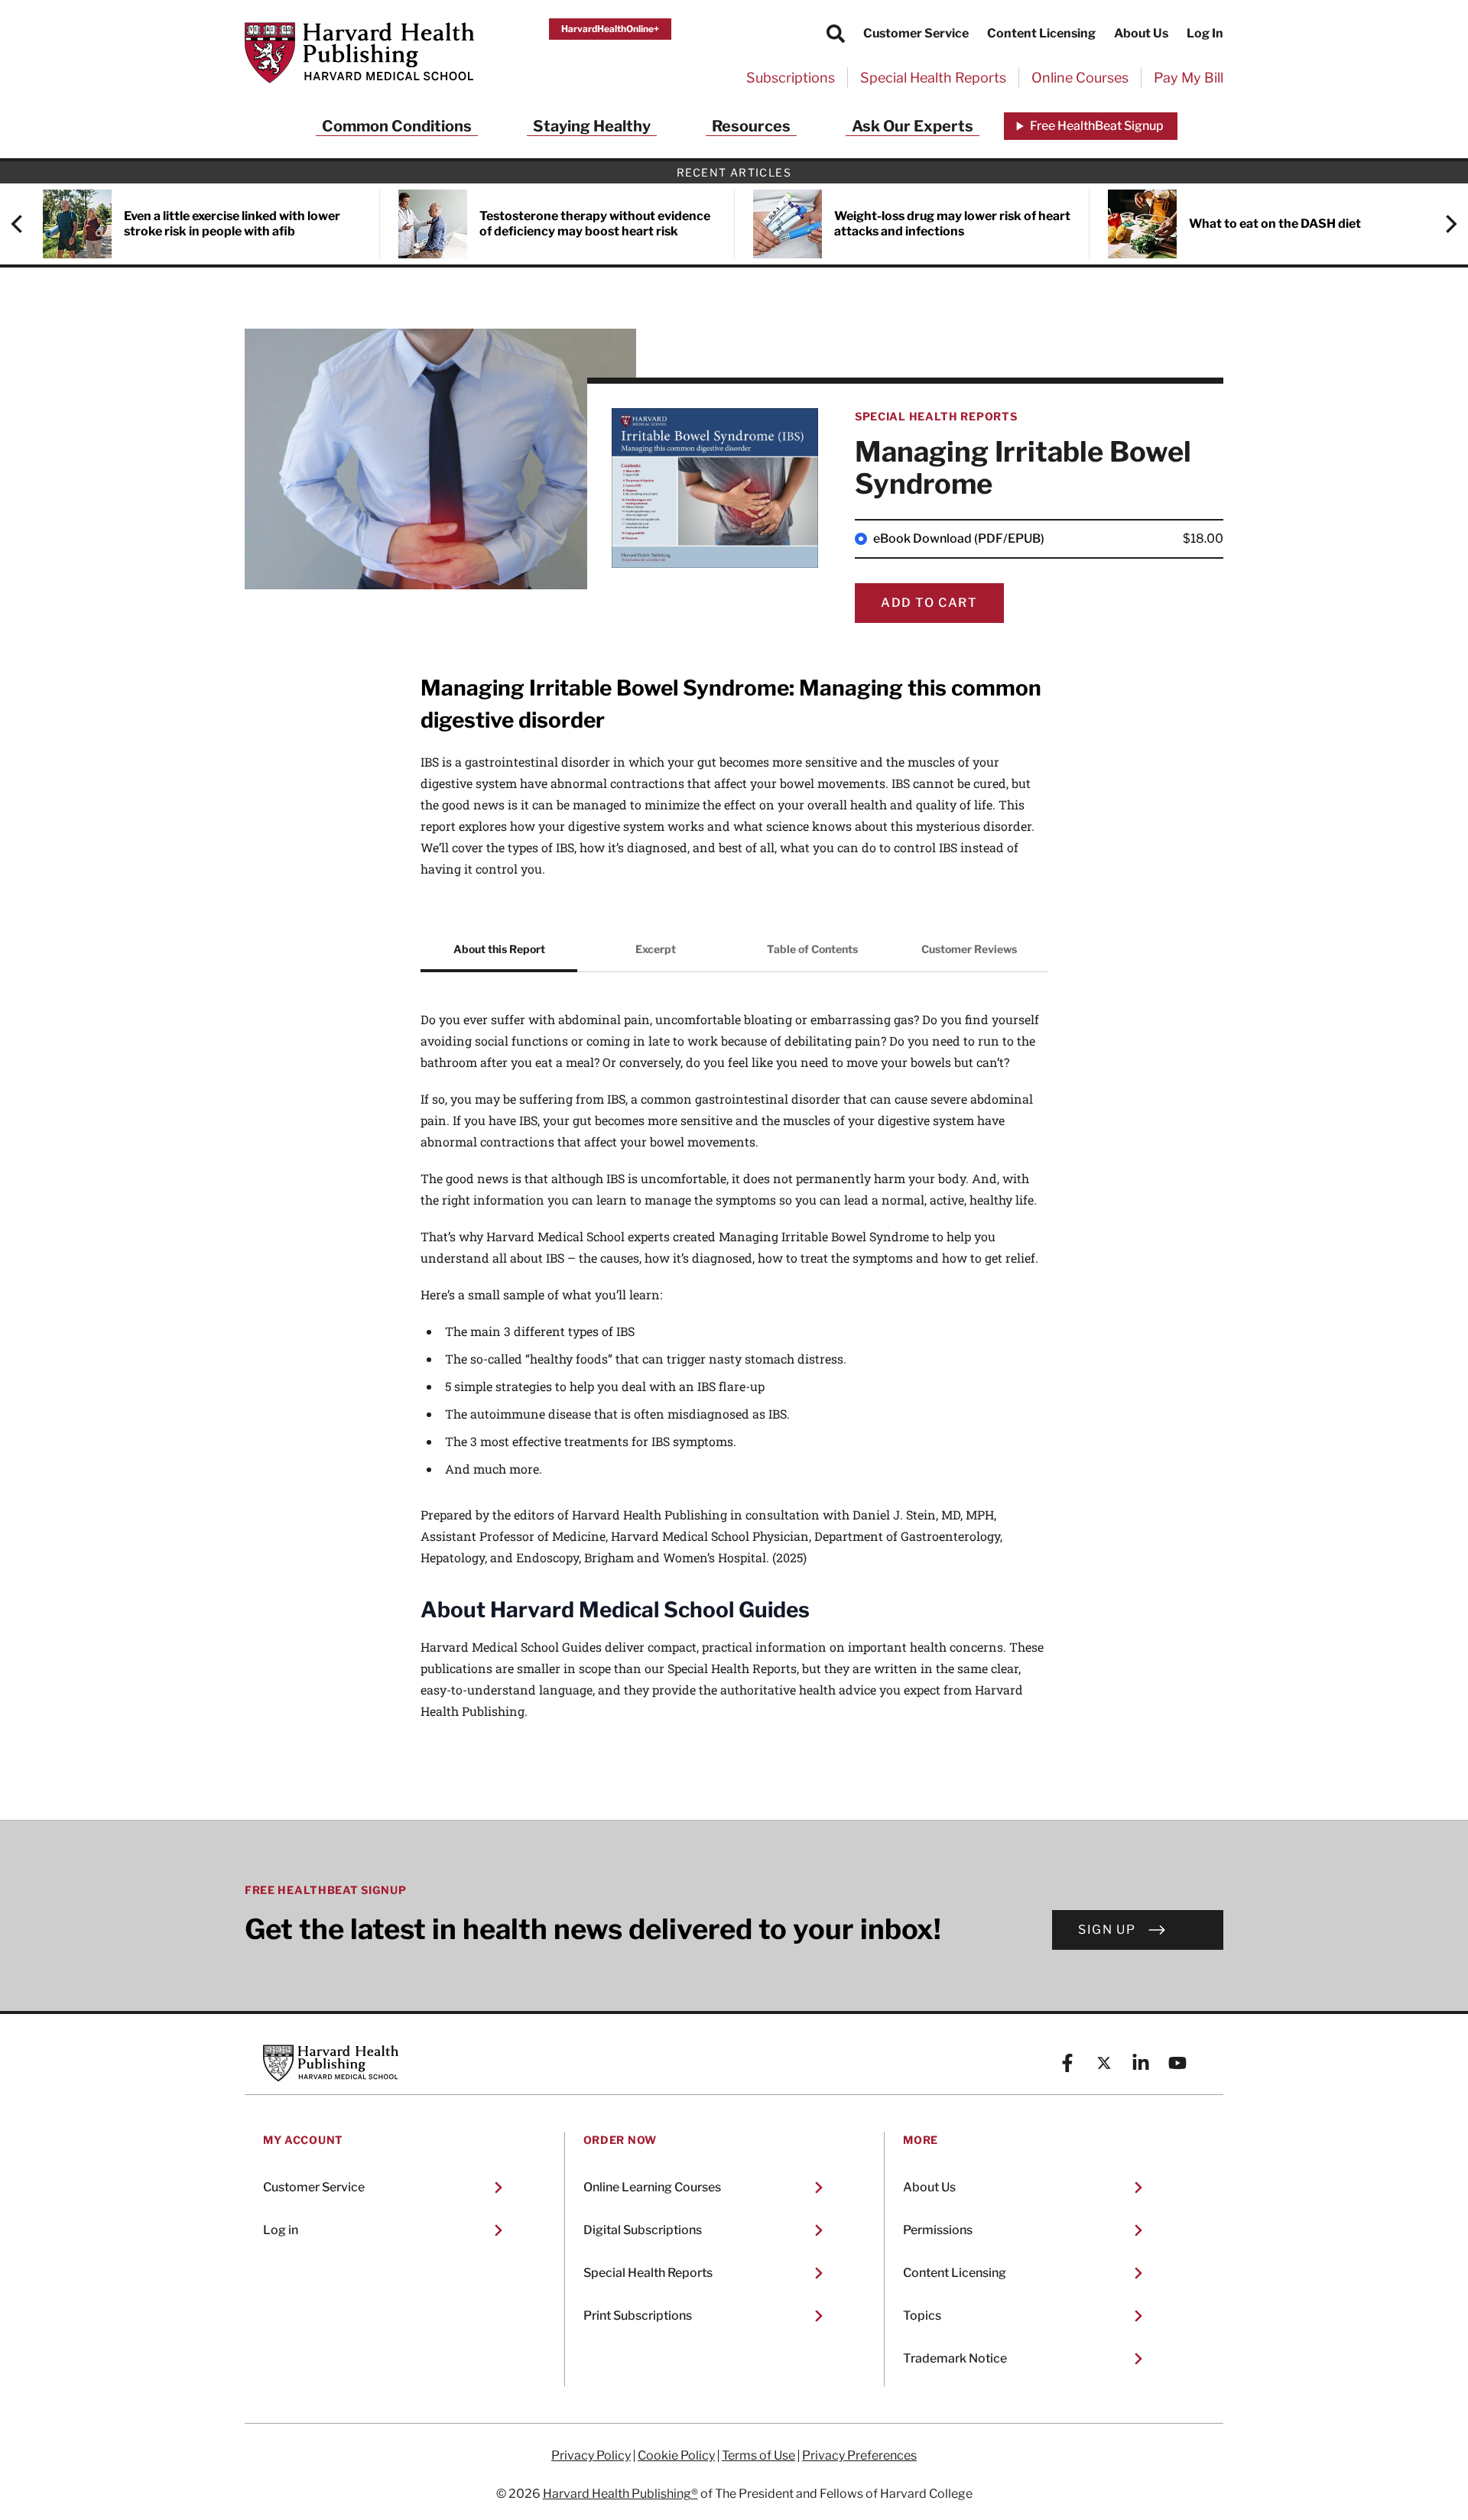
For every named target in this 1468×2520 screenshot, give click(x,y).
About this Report (499, 949)
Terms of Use (758, 2456)
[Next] (1444, 224)
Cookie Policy (676, 2456)
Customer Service (916, 33)
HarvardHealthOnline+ (610, 29)
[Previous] (24, 224)
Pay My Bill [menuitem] (1189, 78)
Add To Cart (929, 603)
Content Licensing (1041, 33)
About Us (1141, 33)
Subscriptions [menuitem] (791, 78)
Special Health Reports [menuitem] (933, 78)
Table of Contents (812, 949)
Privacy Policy (591, 2456)
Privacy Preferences (859, 2456)
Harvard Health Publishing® (620, 2494)
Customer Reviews (969, 949)
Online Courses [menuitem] (1080, 78)
